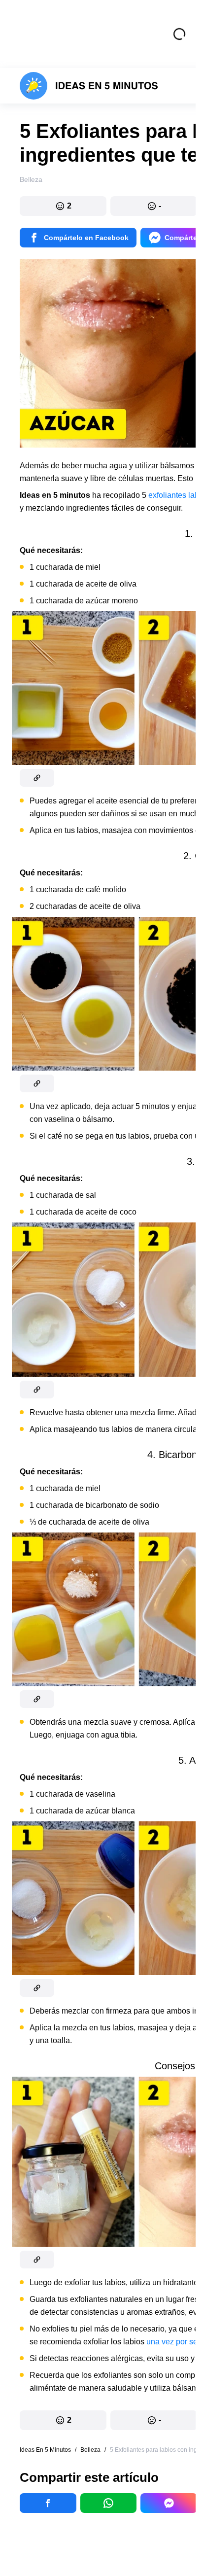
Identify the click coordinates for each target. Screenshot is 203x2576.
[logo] (89, 86)
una (153, 2342)
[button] (63, 206)
